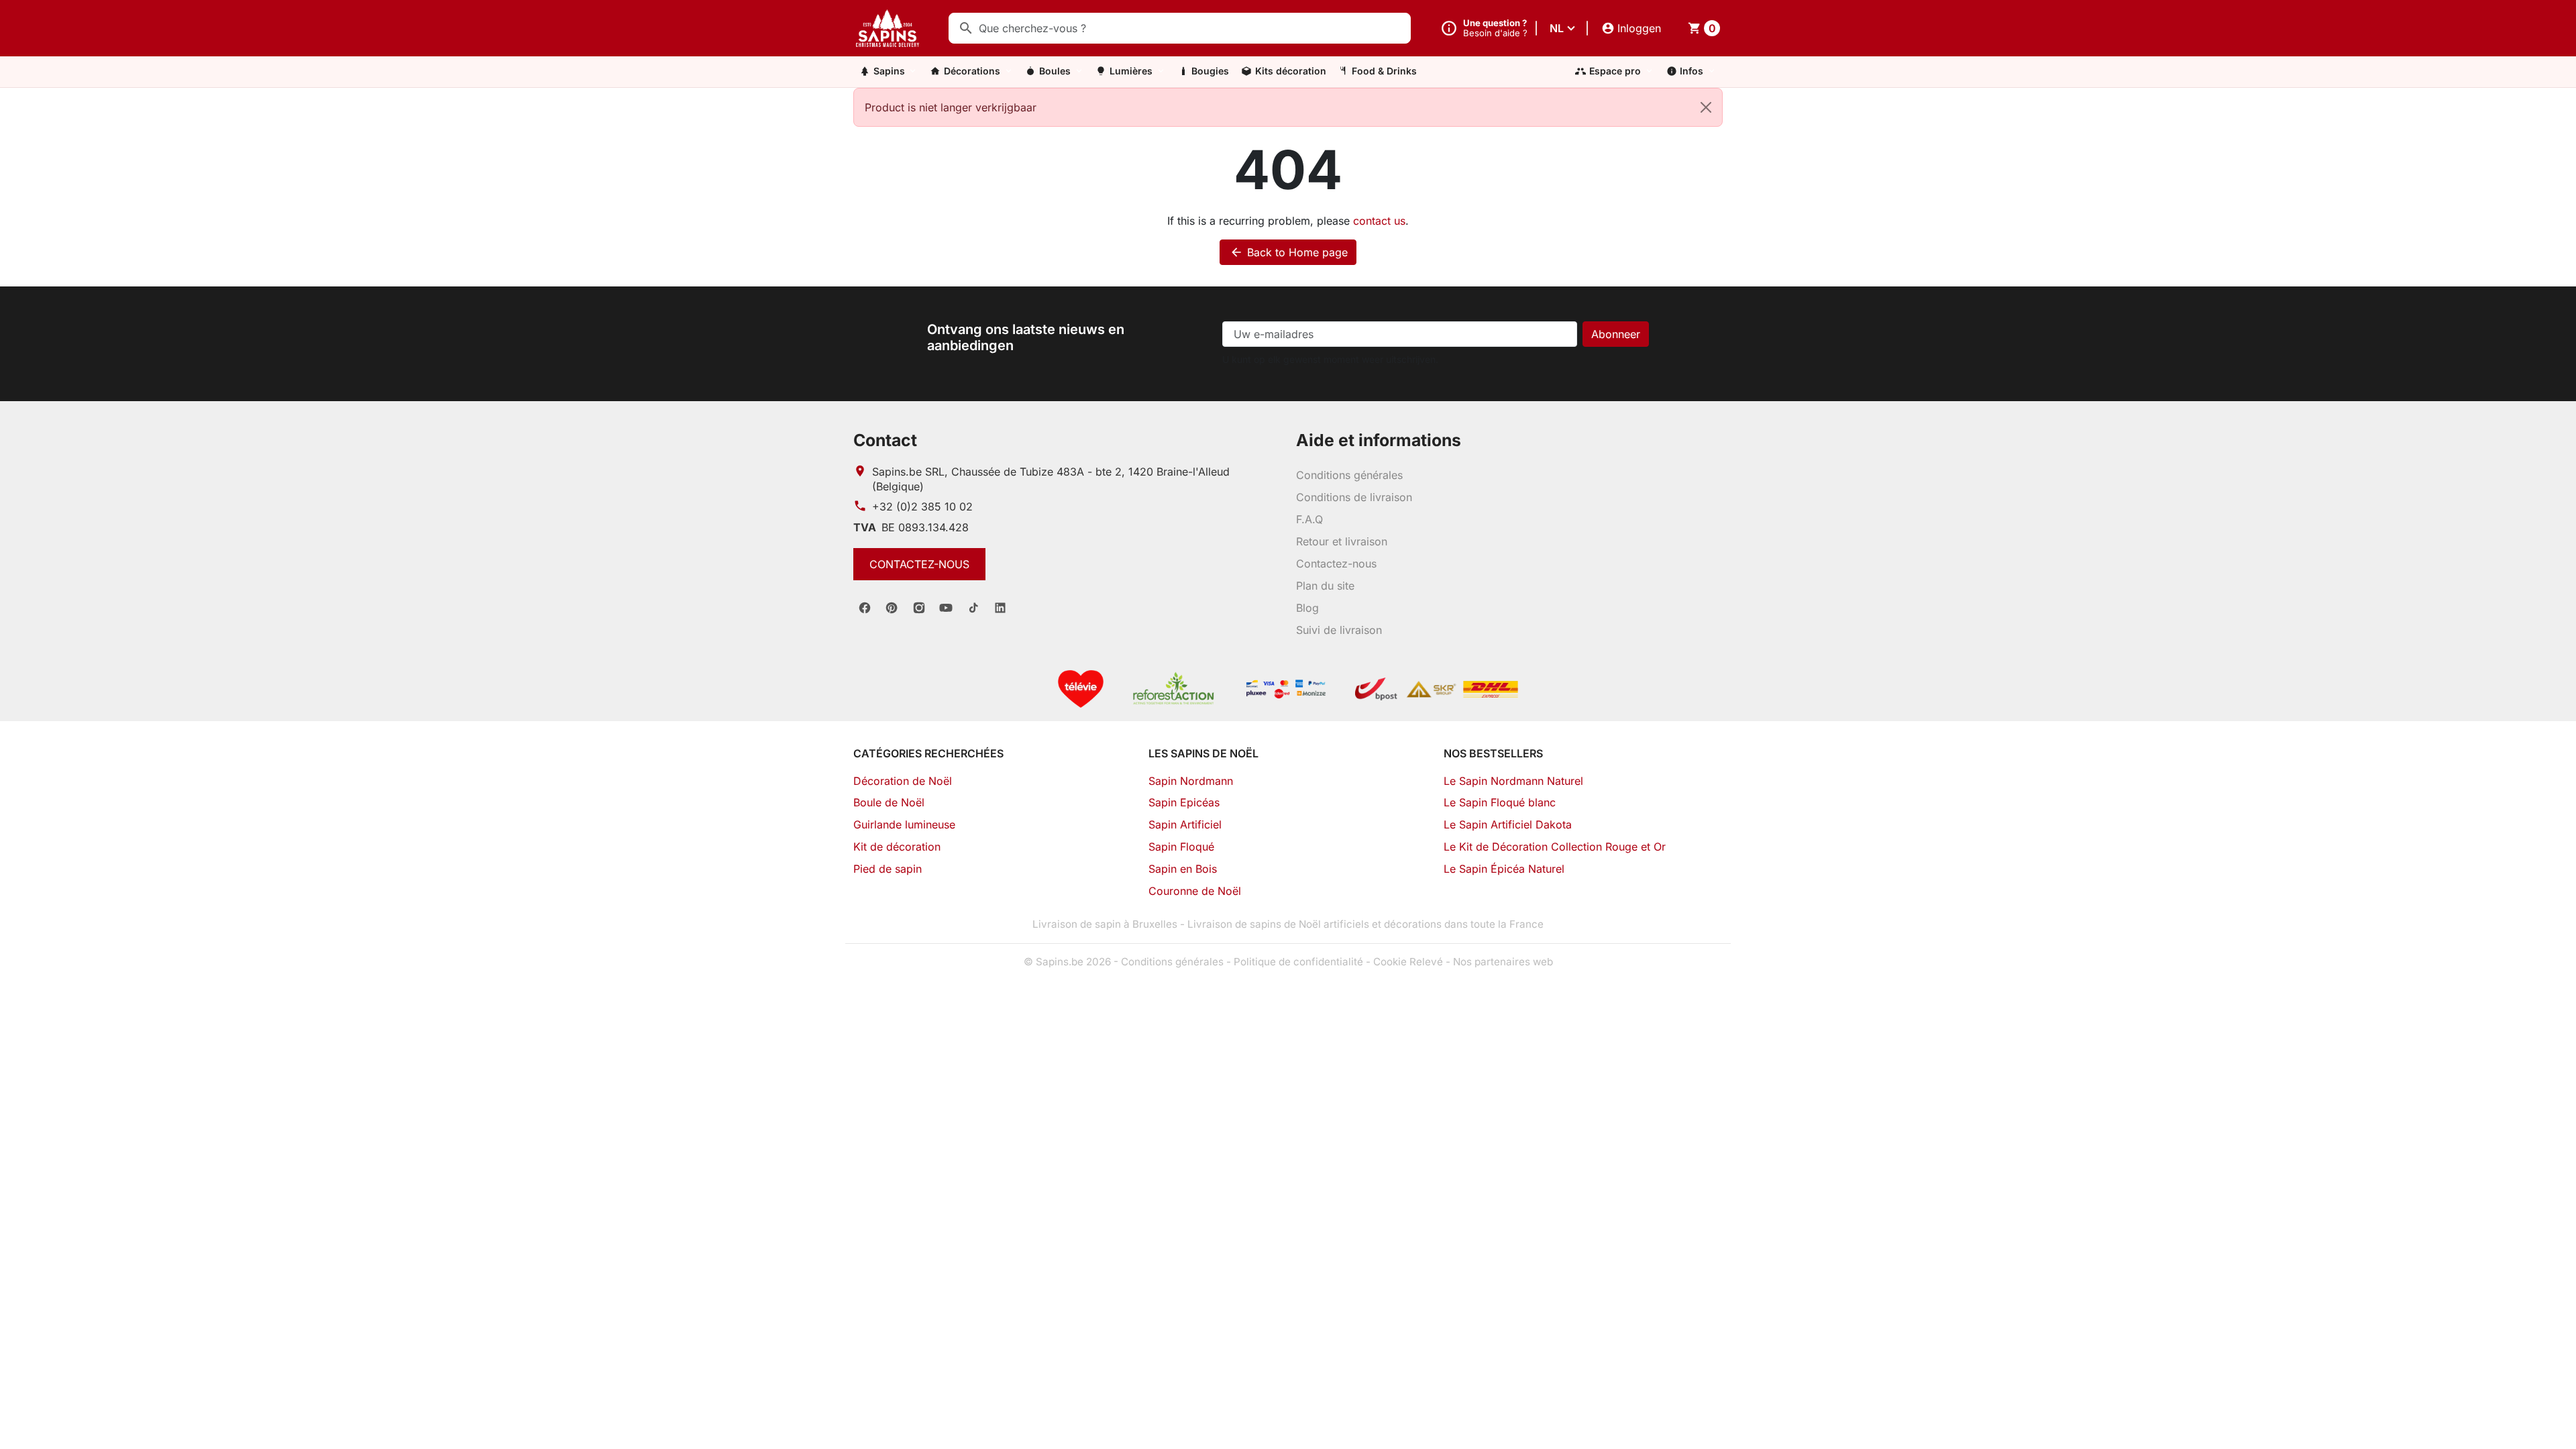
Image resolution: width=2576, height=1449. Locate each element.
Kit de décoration (897, 847)
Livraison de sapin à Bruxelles (1105, 924)
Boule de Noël (889, 802)
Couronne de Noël (1195, 891)
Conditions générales (1349, 475)
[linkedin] (1000, 608)
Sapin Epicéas (1184, 802)
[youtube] (946, 608)
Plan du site (1325, 586)
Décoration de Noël (903, 781)
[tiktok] (973, 608)
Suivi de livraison (1339, 630)
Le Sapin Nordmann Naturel (1513, 781)
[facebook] (865, 608)
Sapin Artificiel (1185, 824)
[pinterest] (892, 608)
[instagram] (919, 608)
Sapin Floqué (1181, 847)
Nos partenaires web (1503, 962)
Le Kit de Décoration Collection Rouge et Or (1555, 847)
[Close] (1706, 107)
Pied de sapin (888, 869)
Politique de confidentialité (1298, 962)
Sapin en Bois (1183, 869)
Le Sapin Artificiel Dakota (1508, 824)
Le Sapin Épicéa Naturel (1504, 869)
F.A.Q (1309, 519)
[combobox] (1180, 28)
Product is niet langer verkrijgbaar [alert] (951, 107)
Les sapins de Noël (1203, 753)
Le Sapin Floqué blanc (1500, 802)
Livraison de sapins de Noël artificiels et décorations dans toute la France (1365, 924)
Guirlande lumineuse (904, 824)
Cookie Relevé (1408, 962)
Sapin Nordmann (1191, 781)
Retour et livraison (1342, 541)
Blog (1307, 608)
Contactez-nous (919, 564)
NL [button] (1557, 28)
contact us (1379, 221)
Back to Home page (1289, 252)
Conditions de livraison (1354, 497)
